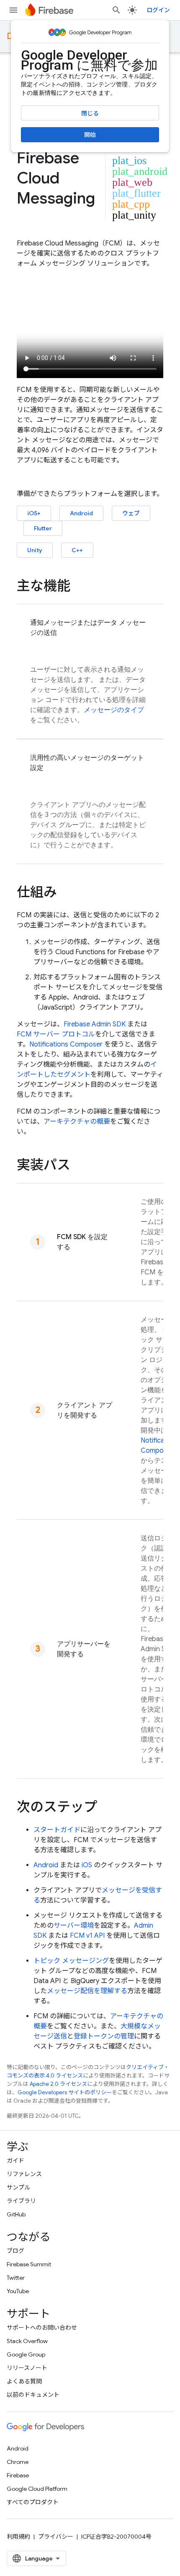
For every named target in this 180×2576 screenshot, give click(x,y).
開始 (90, 135)
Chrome (18, 2462)
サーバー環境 (74, 1926)
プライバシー (56, 2537)
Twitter (16, 2278)
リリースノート (27, 2368)
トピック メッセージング (71, 1961)
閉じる (90, 113)
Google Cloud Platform (37, 2489)
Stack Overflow (27, 2341)
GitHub (16, 2214)
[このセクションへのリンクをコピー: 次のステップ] (105, 1808)
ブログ (15, 2251)
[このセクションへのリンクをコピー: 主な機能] (79, 587)
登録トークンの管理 (104, 2036)
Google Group (26, 2354)
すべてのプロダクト (33, 2502)
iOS (87, 1865)
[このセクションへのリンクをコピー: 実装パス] (79, 1166)
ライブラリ (21, 2201)
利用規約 (18, 2537)
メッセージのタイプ (114, 710)
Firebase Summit (29, 2264)
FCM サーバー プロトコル (56, 1034)
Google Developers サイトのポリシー (65, 2092)
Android (81, 513)
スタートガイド (57, 1830)
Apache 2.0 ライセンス (58, 2084)
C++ (77, 550)
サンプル (18, 2187)
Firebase (18, 2475)
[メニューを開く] (13, 10)
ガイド (15, 2161)
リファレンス (24, 2174)
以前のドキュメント (33, 2395)
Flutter (43, 528)
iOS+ (34, 513)
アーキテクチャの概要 (77, 1122)
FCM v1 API (87, 1936)
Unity (35, 550)
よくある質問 (24, 2381)
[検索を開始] (116, 10)
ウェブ (131, 513)
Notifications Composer (66, 1044)
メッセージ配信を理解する (87, 1991)
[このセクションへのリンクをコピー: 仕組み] (65, 893)
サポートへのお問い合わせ (42, 2328)
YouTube (18, 2291)
